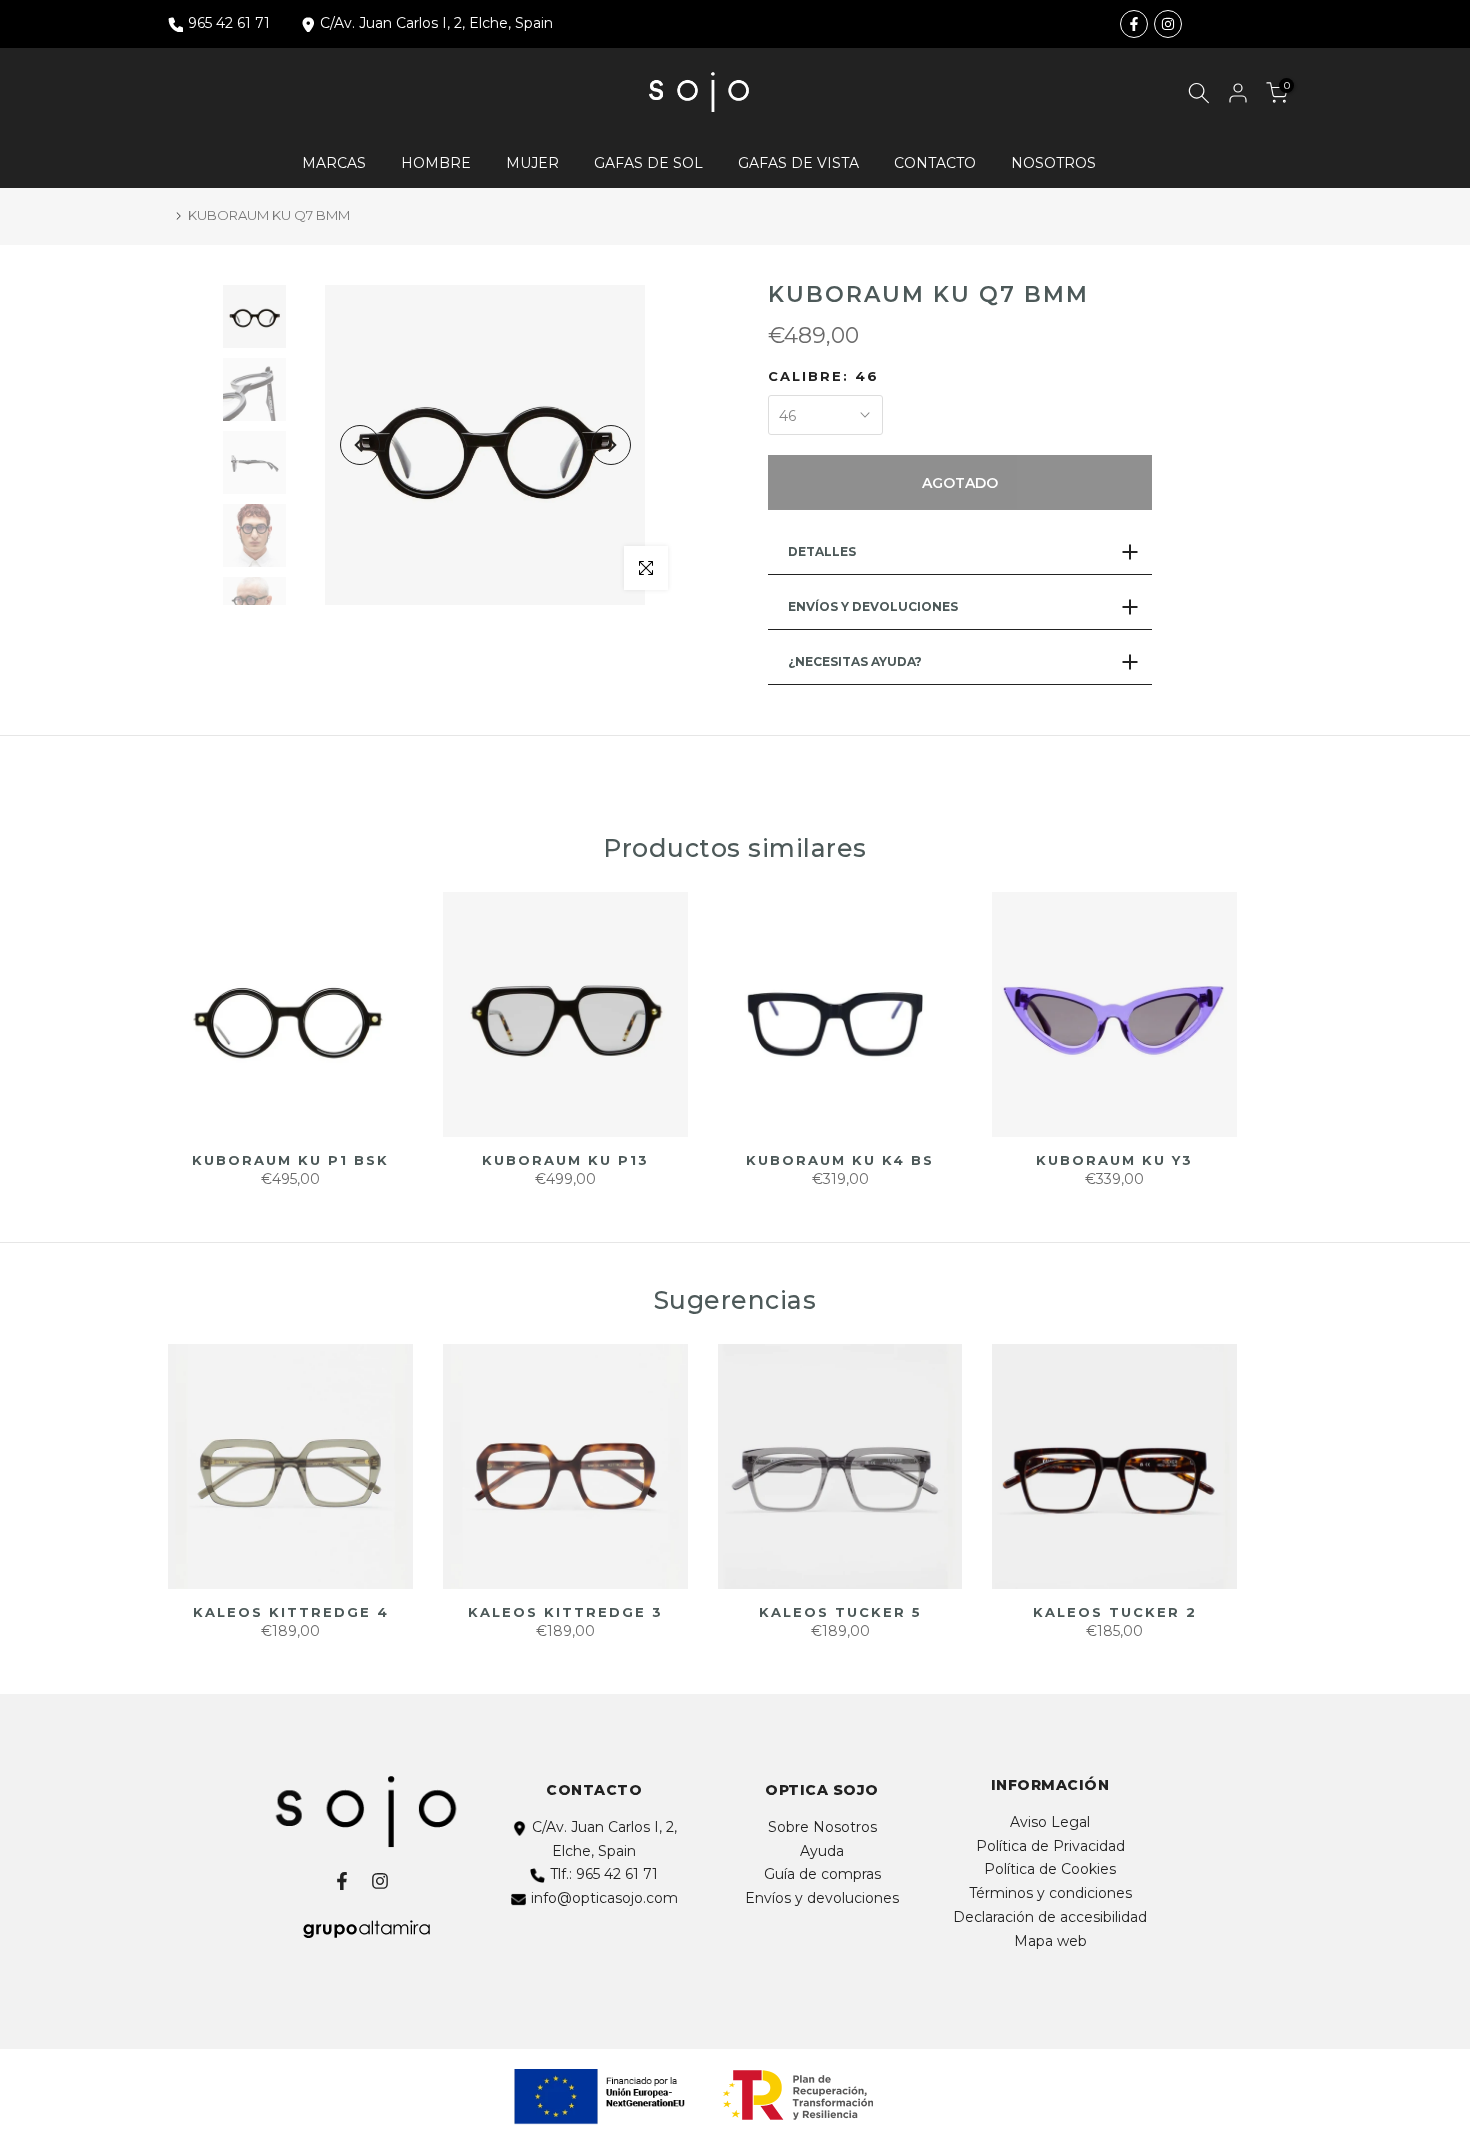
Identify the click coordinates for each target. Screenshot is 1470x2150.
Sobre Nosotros (822, 1827)
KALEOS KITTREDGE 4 (291, 1612)
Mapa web (1050, 1941)
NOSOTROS (1053, 163)
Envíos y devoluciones (822, 1898)
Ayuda (822, 1851)
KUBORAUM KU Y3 (1114, 1160)
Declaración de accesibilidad (1050, 1917)
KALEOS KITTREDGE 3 (565, 1612)
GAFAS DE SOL (648, 163)
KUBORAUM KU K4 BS (840, 1160)
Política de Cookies (1050, 1869)
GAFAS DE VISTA (798, 163)
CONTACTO (935, 163)
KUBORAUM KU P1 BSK (290, 1160)
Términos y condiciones (1050, 1893)
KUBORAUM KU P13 (565, 1160)
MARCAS (334, 163)
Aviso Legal (1050, 1822)
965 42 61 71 (229, 23)
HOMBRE (436, 163)
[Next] (611, 445)
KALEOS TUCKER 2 (1115, 1612)
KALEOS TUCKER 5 (840, 1612)
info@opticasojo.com (604, 1898)
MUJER (532, 163)
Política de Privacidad (1050, 1846)
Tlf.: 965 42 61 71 (604, 1874)
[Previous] (360, 445)
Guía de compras (822, 1874)
